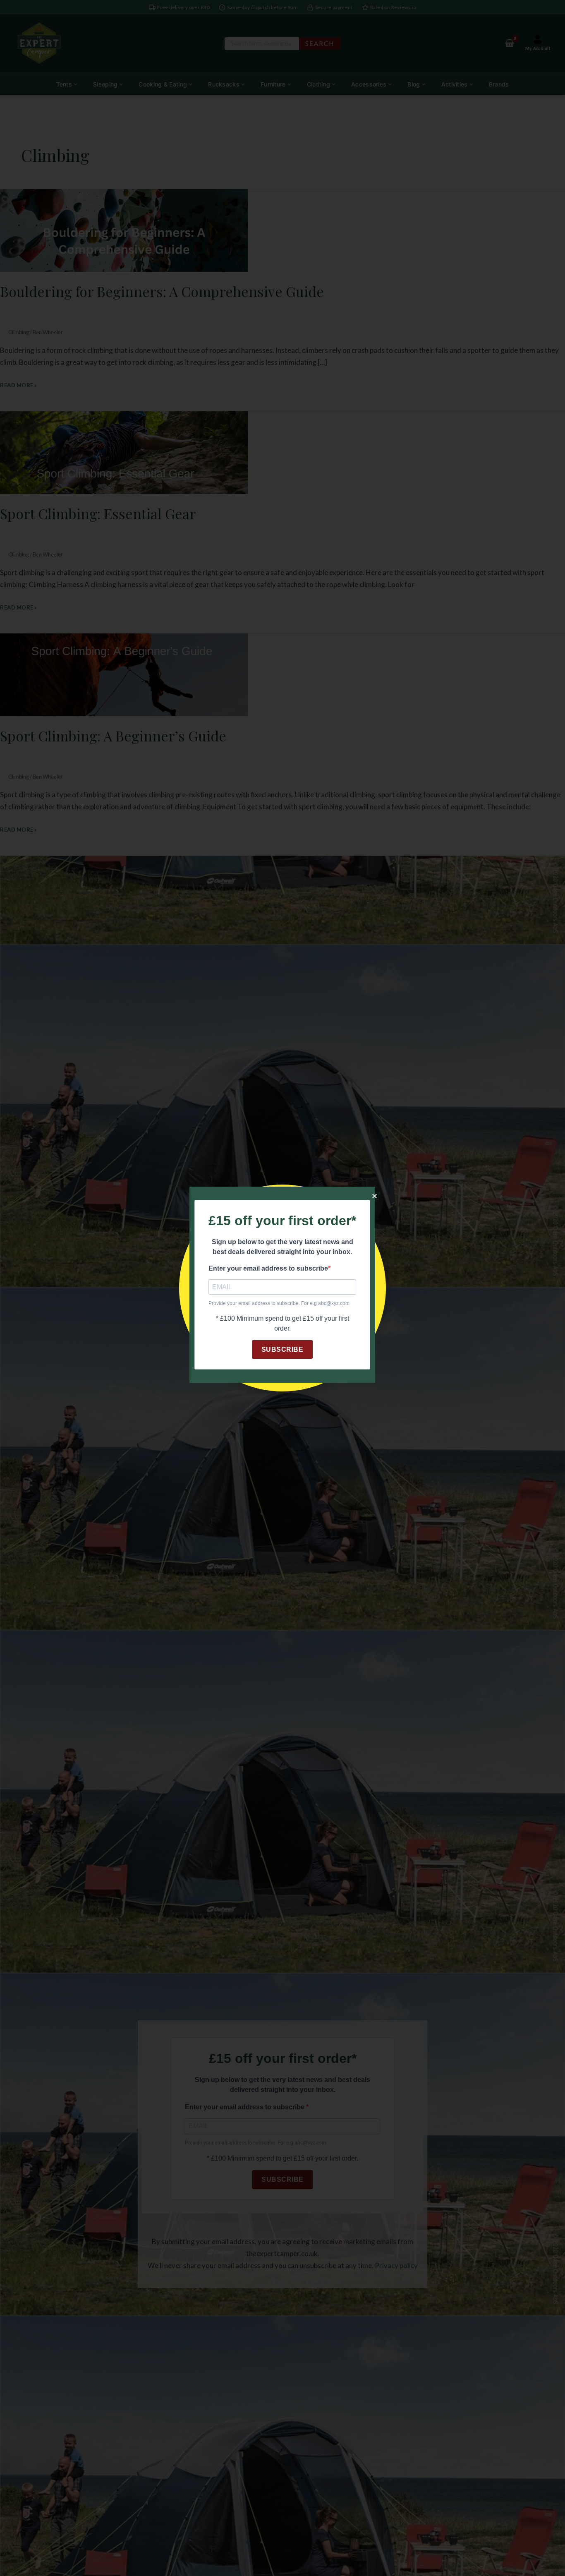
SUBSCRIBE (282, 1349)
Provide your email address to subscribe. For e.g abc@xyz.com (279, 1303)
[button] (375, 1196)
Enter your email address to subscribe (268, 1268)
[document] (282, 1288)
